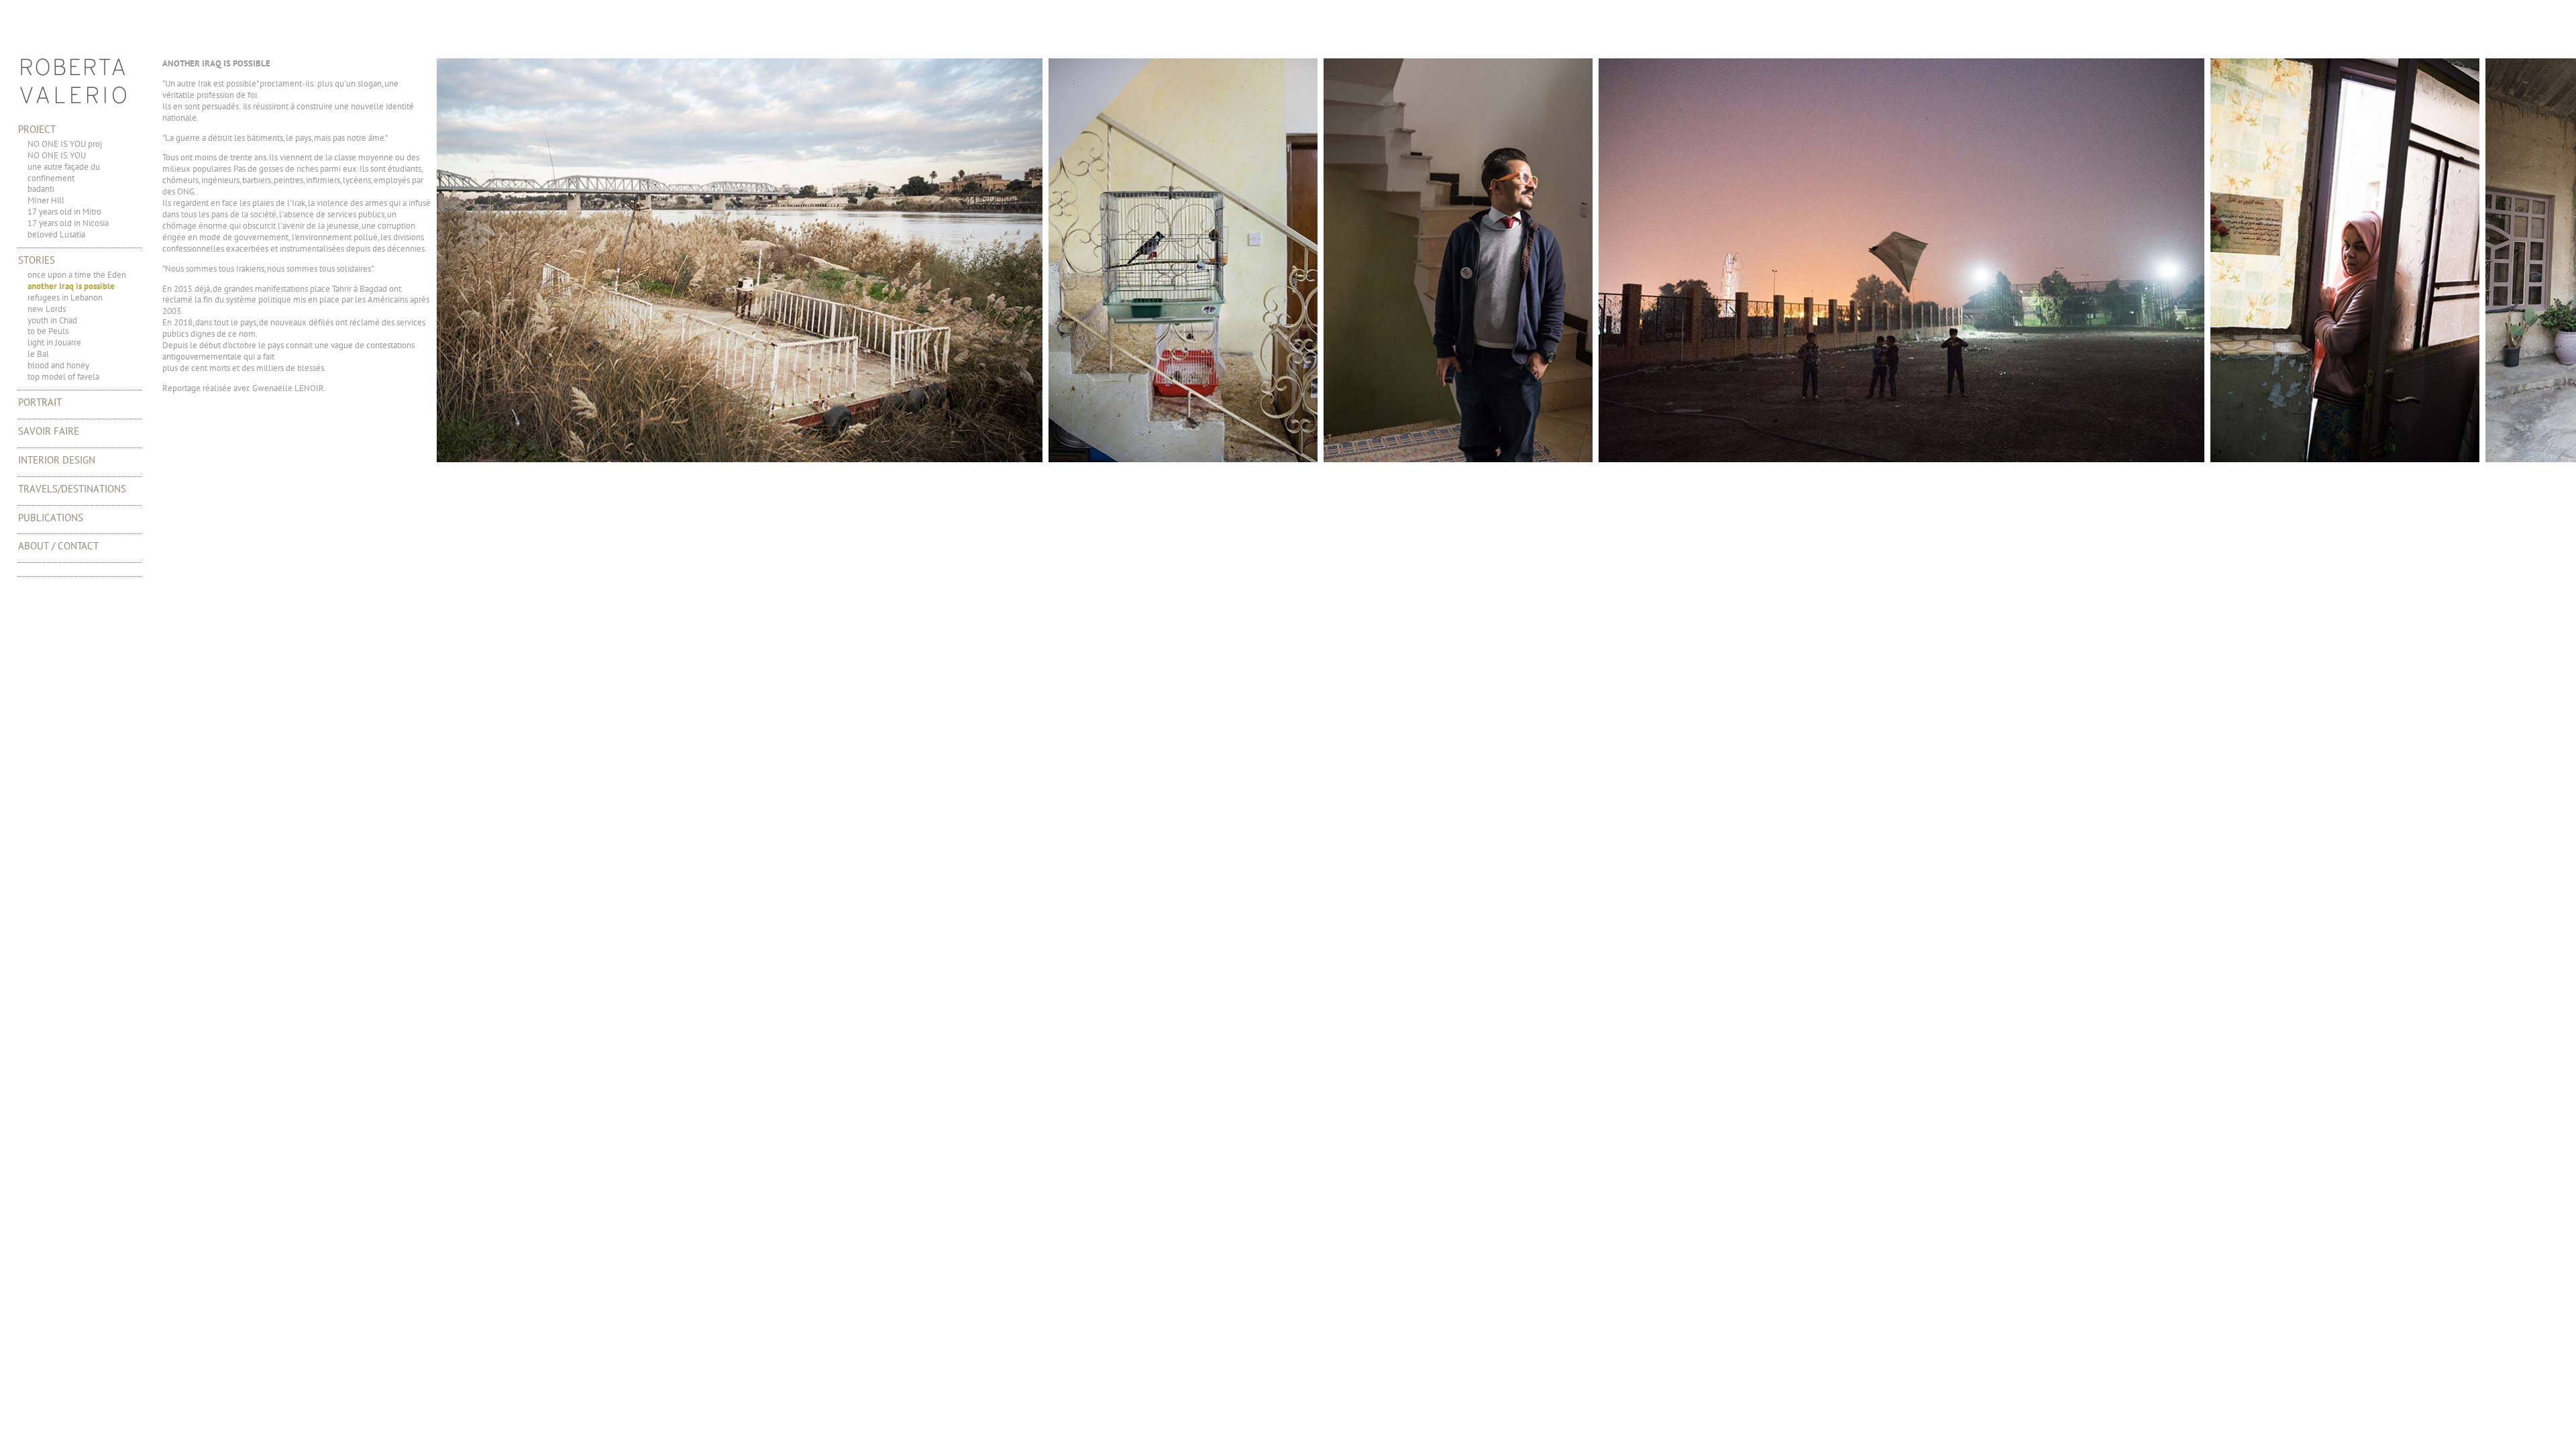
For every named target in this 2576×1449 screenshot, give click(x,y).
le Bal (38, 354)
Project (37, 129)
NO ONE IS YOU (57, 155)
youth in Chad (52, 320)
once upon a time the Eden (77, 275)
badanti (41, 189)
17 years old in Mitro (64, 212)
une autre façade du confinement (64, 172)
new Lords (47, 309)
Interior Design (57, 460)
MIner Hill (46, 200)
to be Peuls (48, 331)
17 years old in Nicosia (68, 223)
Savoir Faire (49, 431)
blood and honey (58, 365)
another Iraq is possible (71, 286)
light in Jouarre (54, 342)
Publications (51, 518)
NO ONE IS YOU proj (65, 144)
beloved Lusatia (56, 234)
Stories (37, 260)
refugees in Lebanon (65, 298)
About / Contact (58, 546)
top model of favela (63, 377)
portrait (40, 402)
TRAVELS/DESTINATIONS (72, 489)
